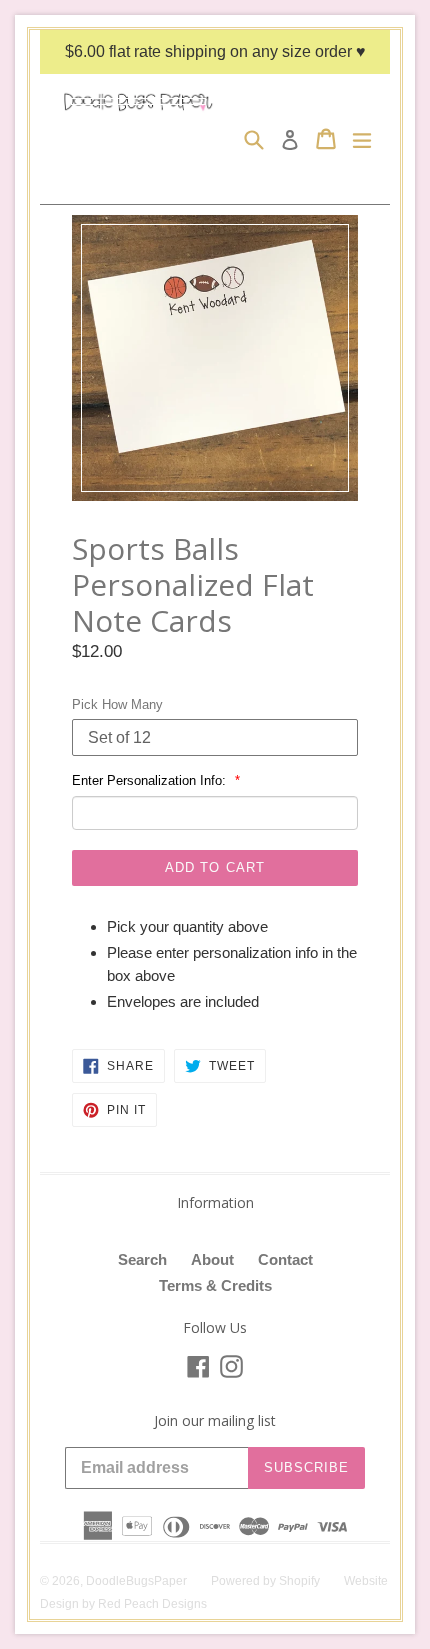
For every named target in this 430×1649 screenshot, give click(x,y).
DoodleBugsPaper (136, 1581)
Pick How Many (117, 704)
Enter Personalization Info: (151, 780)
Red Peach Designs (152, 1604)
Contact (285, 1259)
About (212, 1259)
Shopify (299, 1581)
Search (142, 1259)
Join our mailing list (215, 1421)
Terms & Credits (215, 1285)
